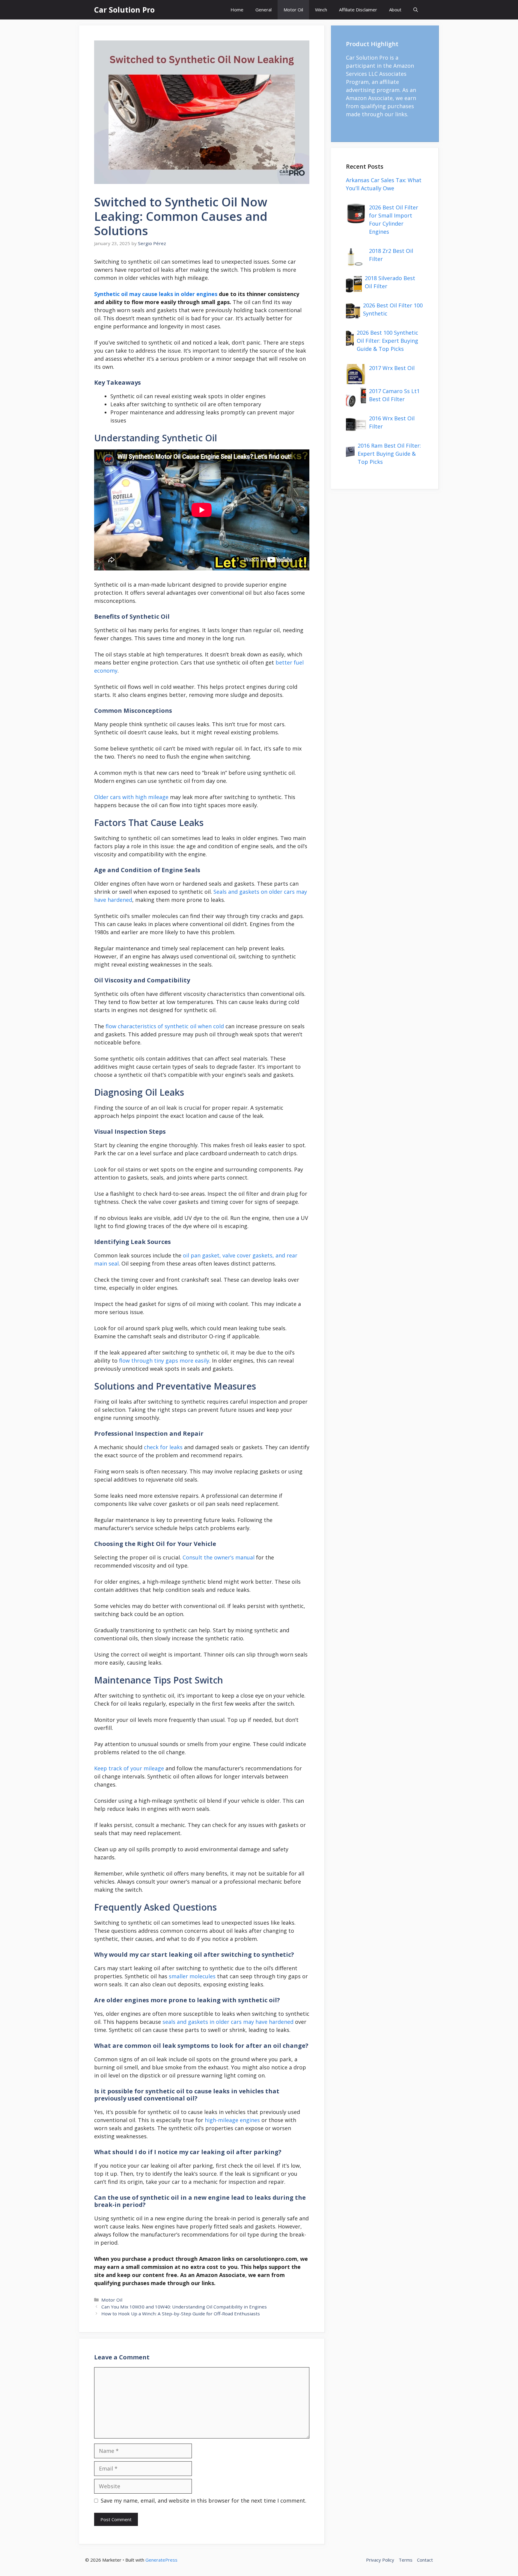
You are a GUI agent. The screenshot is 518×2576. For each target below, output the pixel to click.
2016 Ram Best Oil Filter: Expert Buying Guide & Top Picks (389, 454)
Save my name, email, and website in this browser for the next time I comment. (204, 2500)
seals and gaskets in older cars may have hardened (228, 2022)
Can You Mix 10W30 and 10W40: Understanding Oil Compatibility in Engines (184, 2307)
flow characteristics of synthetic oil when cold (165, 1026)
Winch (321, 10)
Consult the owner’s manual (219, 1557)
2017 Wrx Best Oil (392, 368)
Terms (406, 2560)
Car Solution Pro (124, 10)
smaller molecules (192, 1976)
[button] (416, 10)
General (263, 10)
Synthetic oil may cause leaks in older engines (156, 294)
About (395, 10)
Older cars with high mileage (131, 797)
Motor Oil (293, 10)
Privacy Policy (380, 2560)
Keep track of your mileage (129, 1768)
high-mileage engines (232, 2120)
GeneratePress (161, 2560)
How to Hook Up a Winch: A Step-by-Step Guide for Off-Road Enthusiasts (181, 2314)
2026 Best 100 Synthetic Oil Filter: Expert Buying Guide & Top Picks (387, 341)
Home (237, 10)
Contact (425, 2560)
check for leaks (163, 1447)
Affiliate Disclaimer (358, 10)
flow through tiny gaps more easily (164, 1361)
